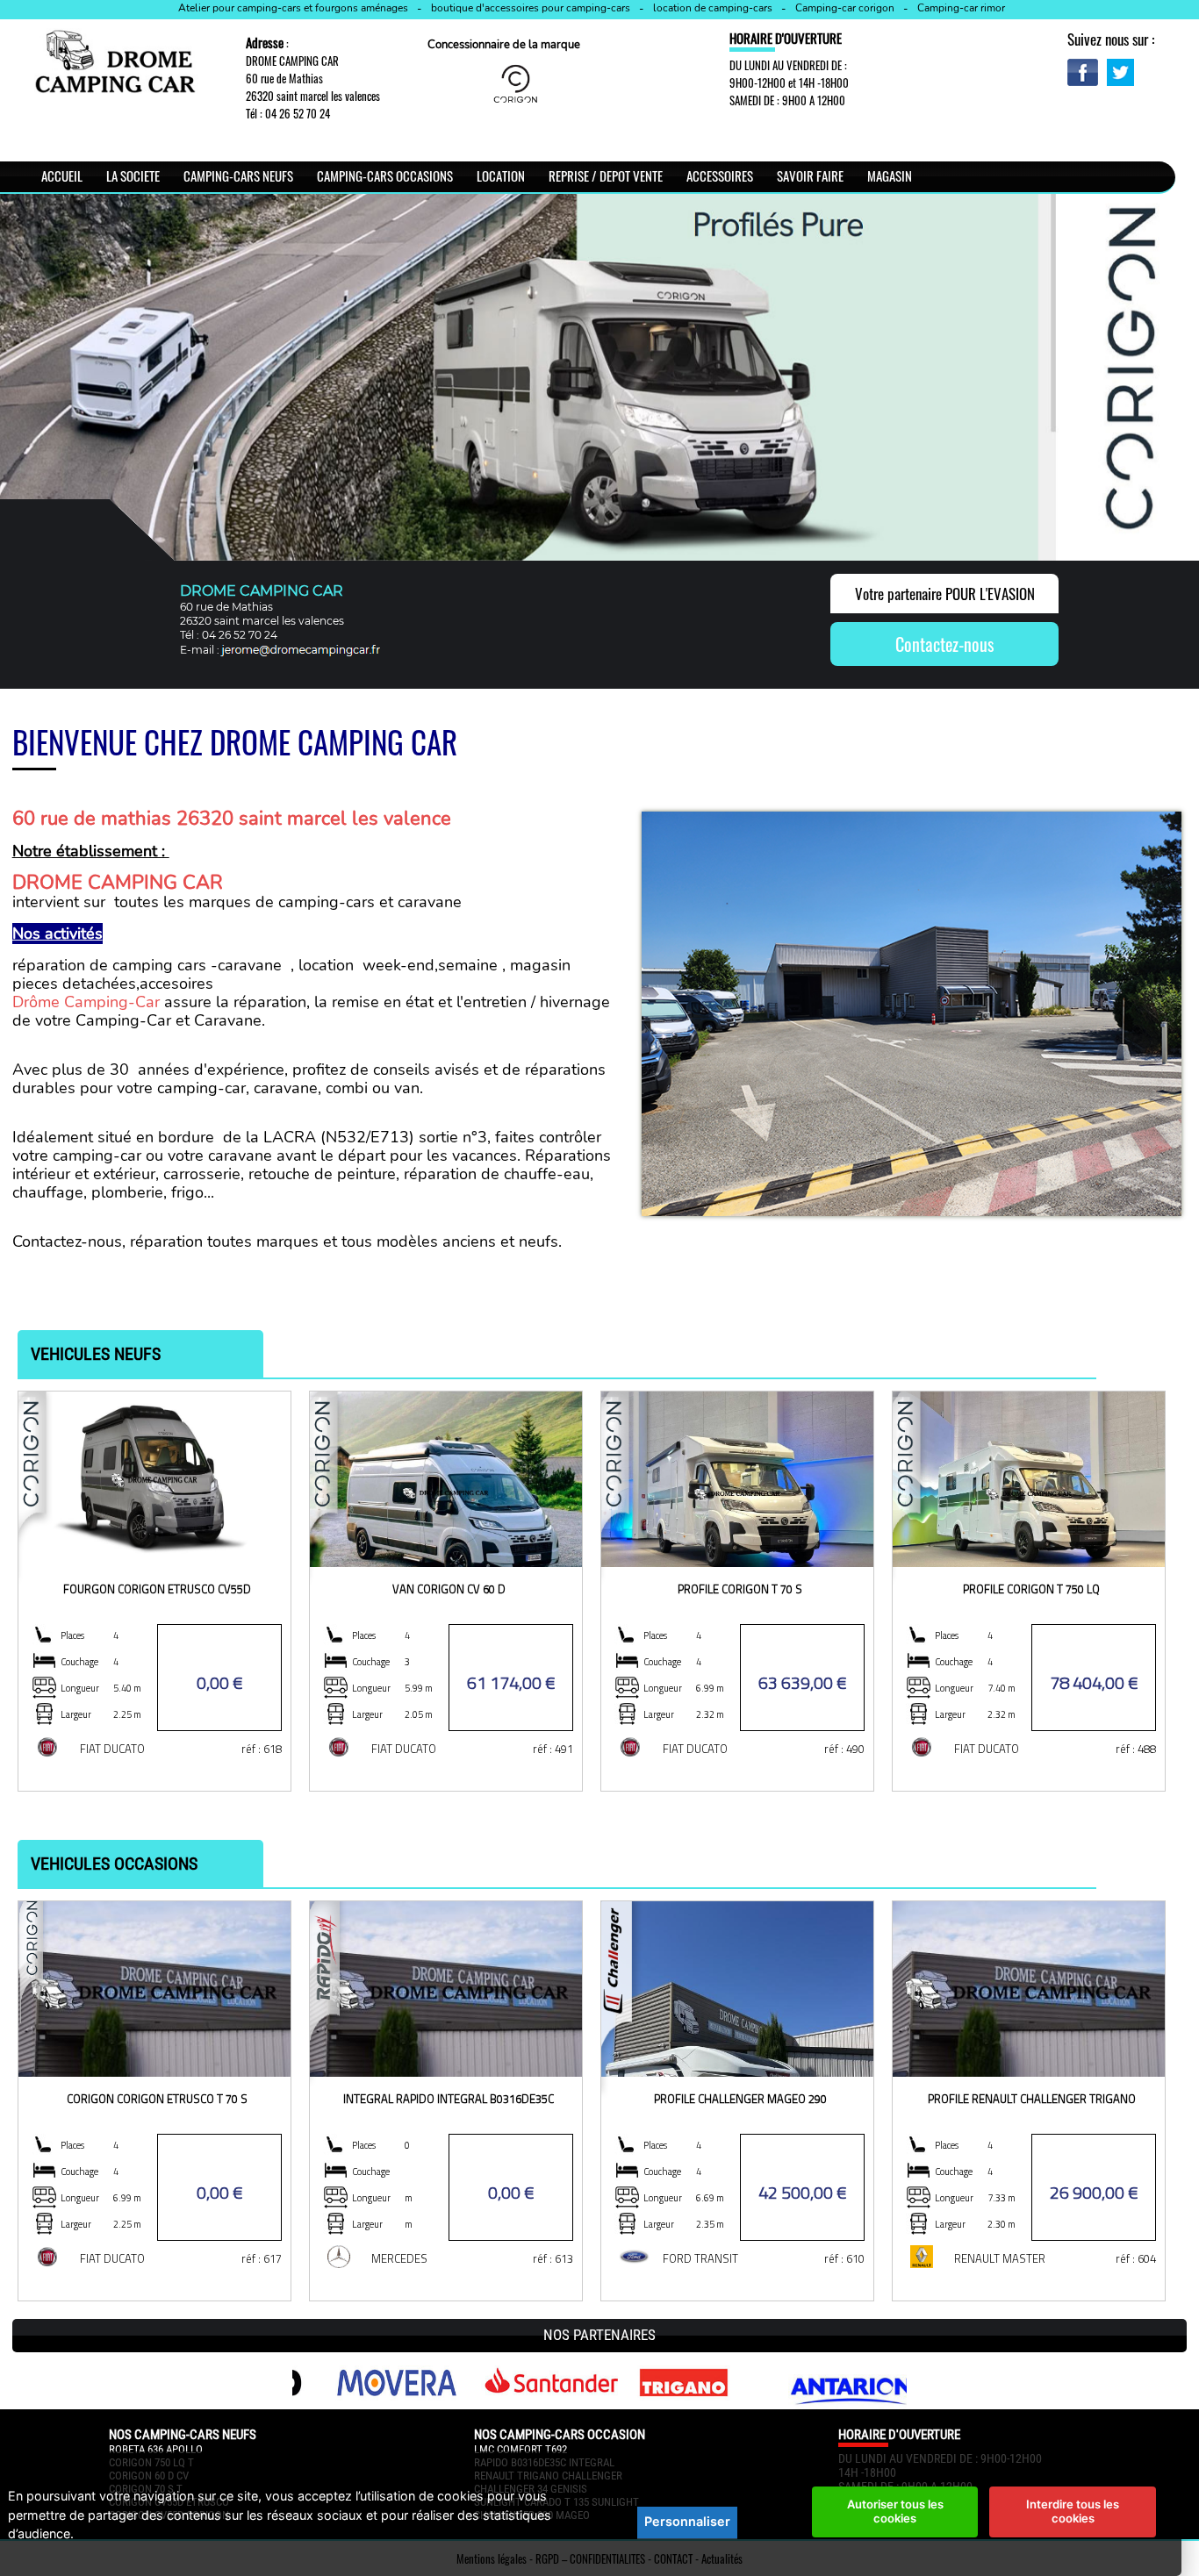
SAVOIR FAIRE (810, 175)
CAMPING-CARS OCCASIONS (385, 175)
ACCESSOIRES (720, 175)
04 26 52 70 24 (298, 113)
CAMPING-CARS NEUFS (238, 175)
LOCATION (501, 175)
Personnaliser (687, 2521)
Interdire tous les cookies (1073, 2511)
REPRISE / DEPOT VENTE (606, 175)
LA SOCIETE (133, 175)
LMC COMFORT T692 (521, 2449)
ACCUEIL (62, 175)
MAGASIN (890, 175)
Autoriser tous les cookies (895, 2511)
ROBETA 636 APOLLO (156, 2449)
